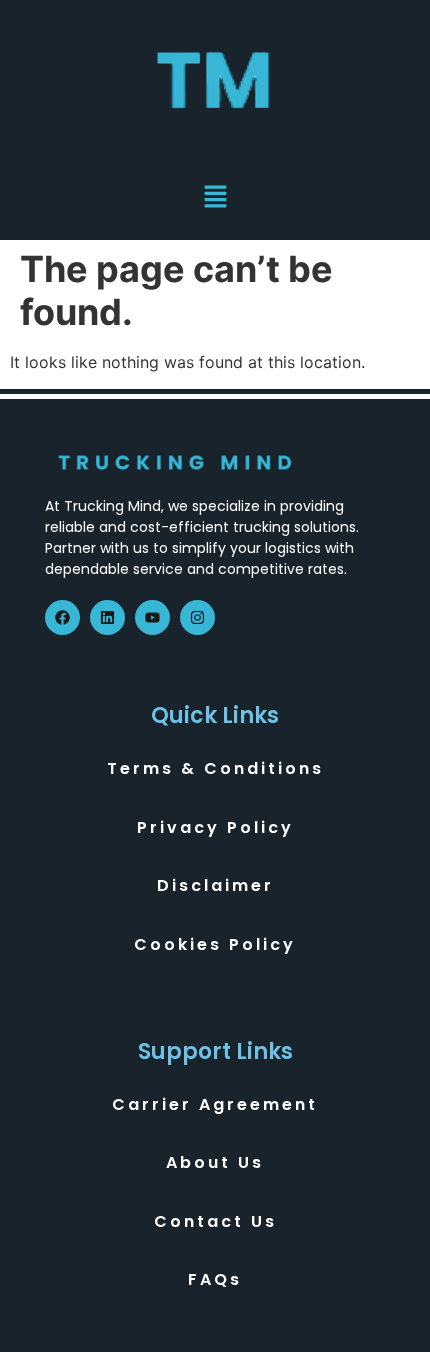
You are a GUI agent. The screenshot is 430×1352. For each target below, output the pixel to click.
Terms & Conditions (215, 768)
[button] (215, 198)
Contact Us (215, 1221)
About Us (215, 1162)
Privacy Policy (215, 827)
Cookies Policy (215, 944)
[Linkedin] (107, 617)
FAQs (215, 1279)
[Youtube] (152, 617)
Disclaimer (215, 885)
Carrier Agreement (215, 1104)
